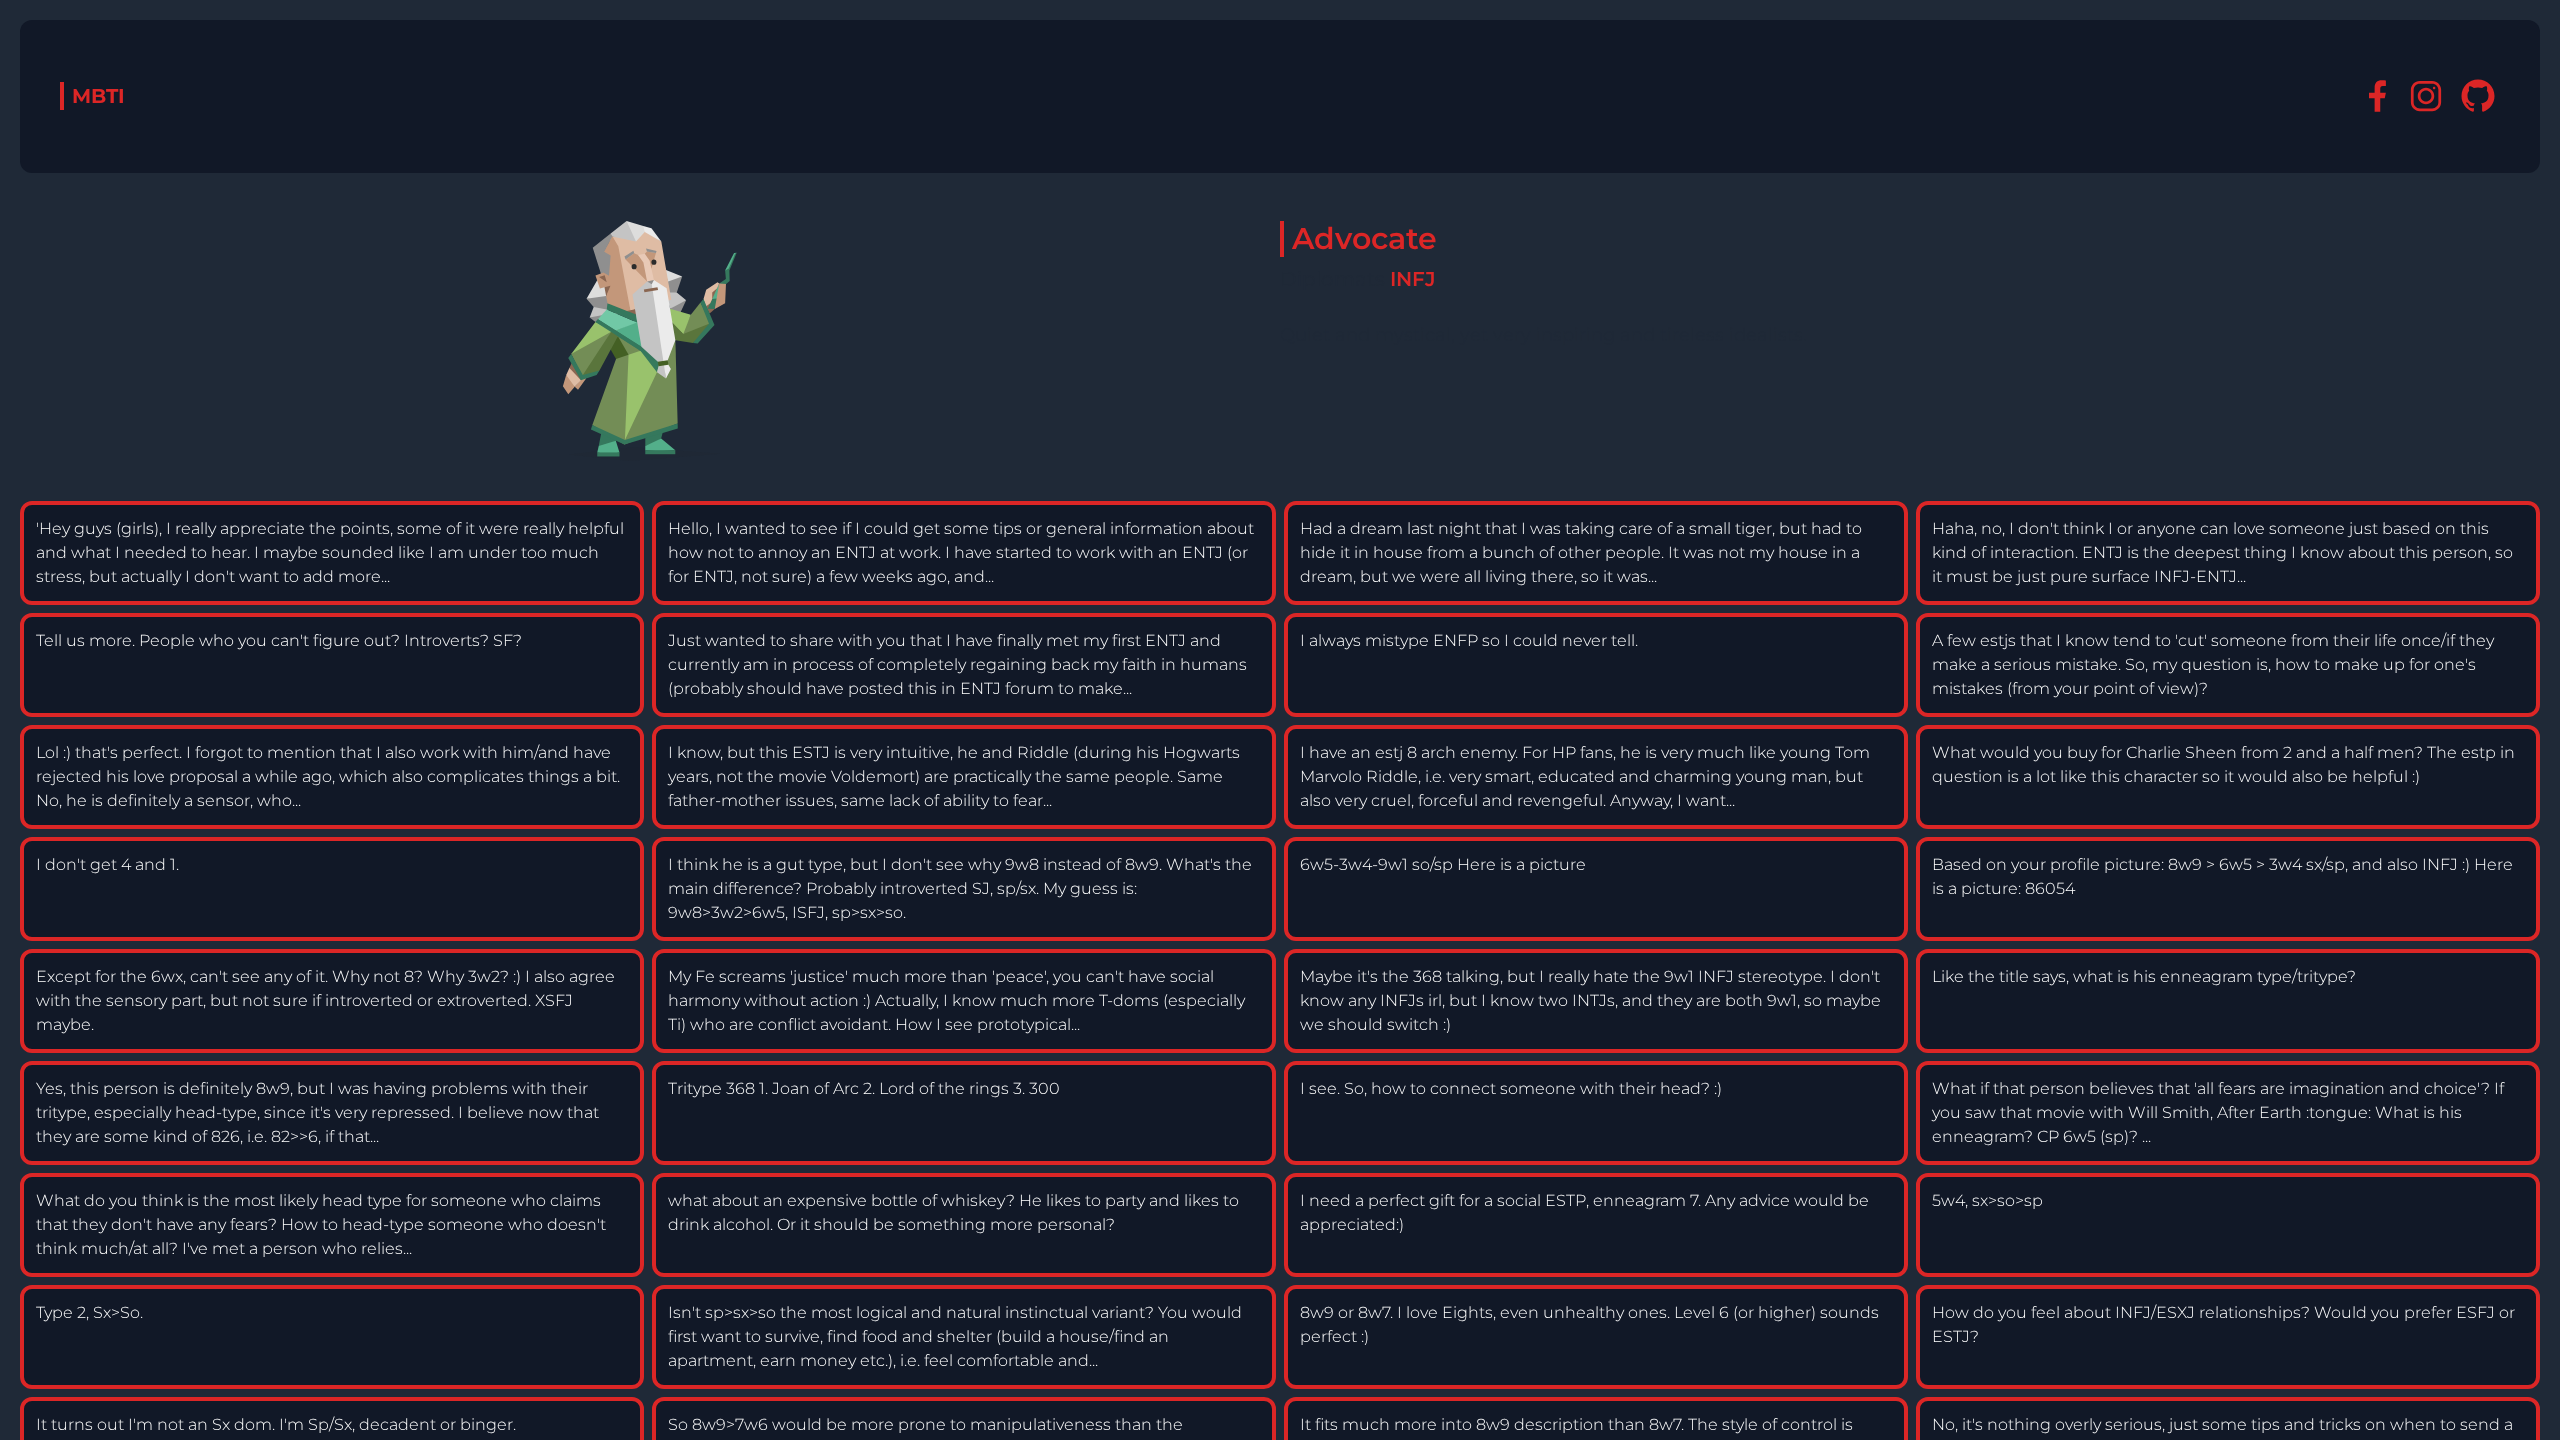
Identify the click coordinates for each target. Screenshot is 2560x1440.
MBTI (98, 96)
